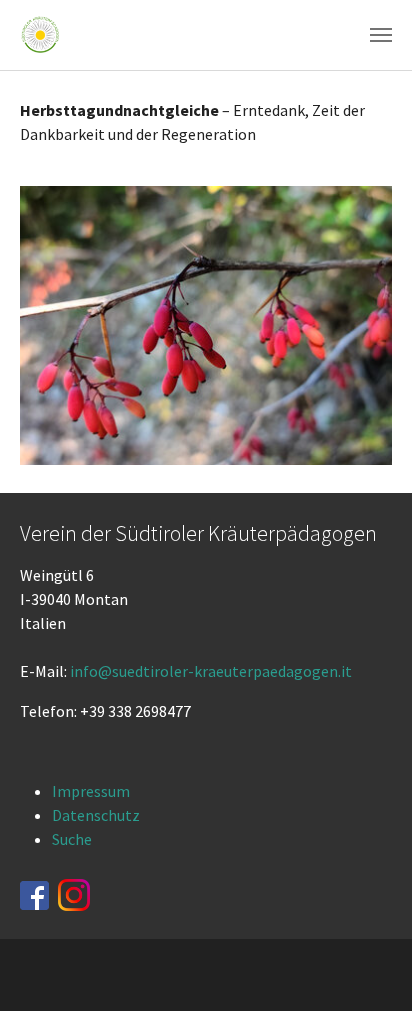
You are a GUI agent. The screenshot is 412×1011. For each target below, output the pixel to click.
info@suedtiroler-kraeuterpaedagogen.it (211, 671)
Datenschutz (96, 815)
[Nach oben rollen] (368, 967)
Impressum (91, 791)
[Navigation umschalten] (381, 35)
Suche (72, 839)
